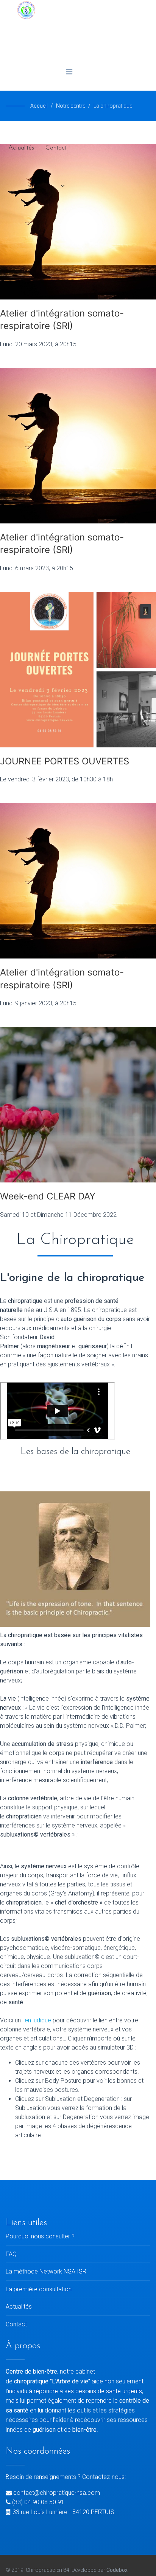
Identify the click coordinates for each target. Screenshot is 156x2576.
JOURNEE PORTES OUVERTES (65, 761)
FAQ (11, 2254)
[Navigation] (69, 72)
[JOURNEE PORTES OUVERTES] (78, 670)
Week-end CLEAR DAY (48, 1196)
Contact (56, 148)
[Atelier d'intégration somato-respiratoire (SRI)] (78, 446)
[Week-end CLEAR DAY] (78, 1105)
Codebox (117, 2570)
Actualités (21, 148)
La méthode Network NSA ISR (46, 2271)
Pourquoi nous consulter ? (40, 2236)
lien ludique (37, 2020)
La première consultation (39, 2289)
